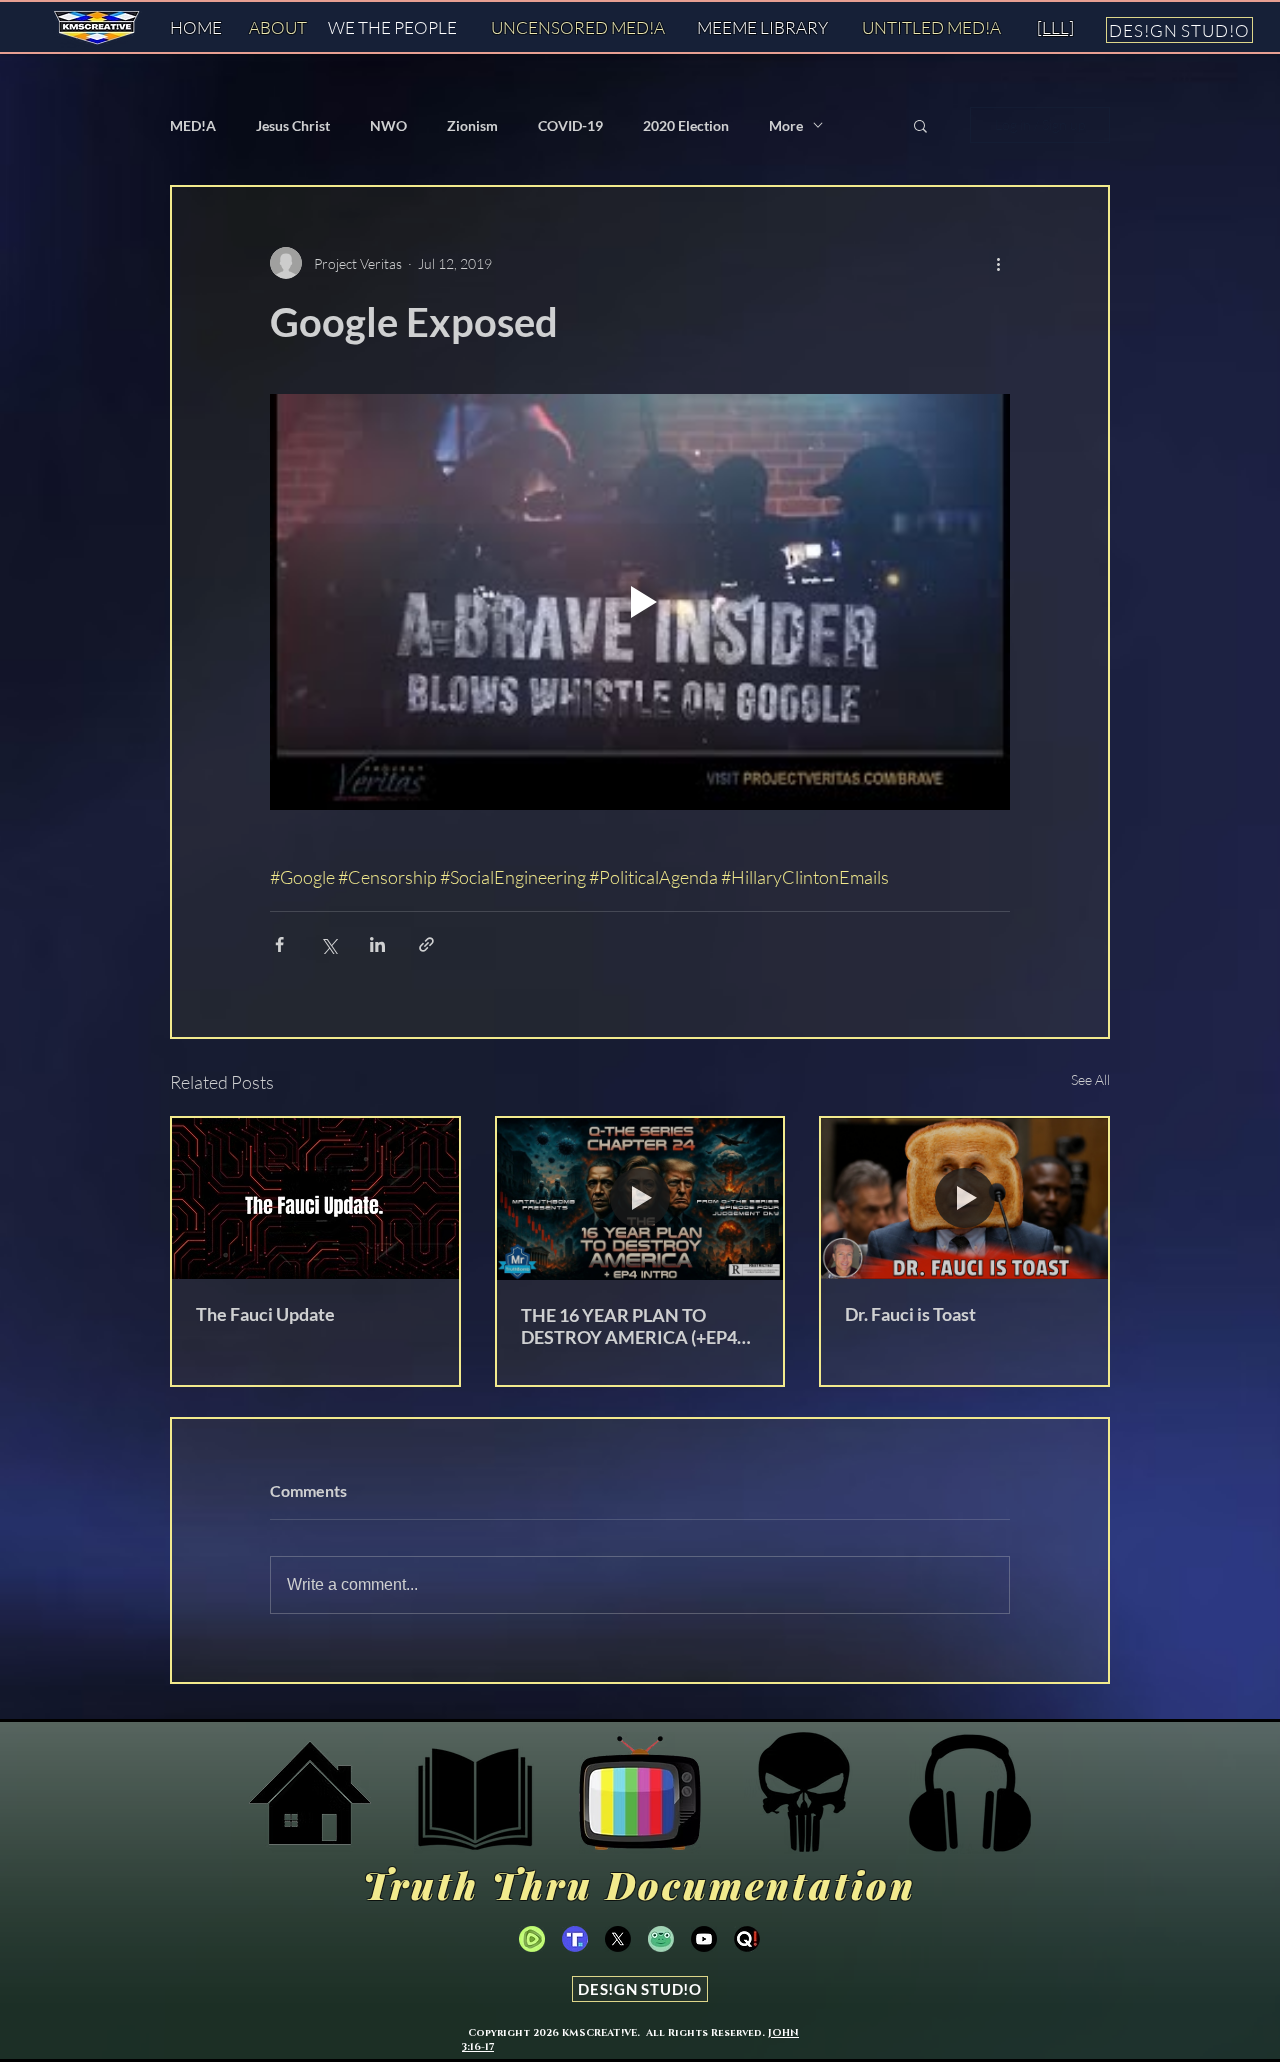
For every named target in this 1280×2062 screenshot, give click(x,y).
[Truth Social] (805, 1793)
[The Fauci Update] (315, 1198)
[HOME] (310, 1793)
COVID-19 (570, 125)
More (786, 125)
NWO (388, 125)
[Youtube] (704, 1939)
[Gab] (661, 1939)
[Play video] (640, 602)
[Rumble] (532, 1939)
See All (1090, 1079)
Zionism (472, 125)
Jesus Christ (293, 125)
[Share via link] (426, 944)
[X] (618, 1939)
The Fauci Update (265, 1314)
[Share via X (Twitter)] (328, 944)
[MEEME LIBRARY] (475, 1793)
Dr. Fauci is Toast (910, 1314)
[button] (920, 125)
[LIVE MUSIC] (970, 1793)
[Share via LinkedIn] (377, 944)
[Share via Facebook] (279, 944)
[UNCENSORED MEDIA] (640, 1793)
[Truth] (575, 1939)
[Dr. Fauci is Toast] (964, 1198)
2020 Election (686, 125)
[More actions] (998, 263)
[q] (747, 1939)
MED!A (193, 125)
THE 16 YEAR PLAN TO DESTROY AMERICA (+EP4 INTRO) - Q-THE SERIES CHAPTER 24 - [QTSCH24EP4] (629, 1326)
